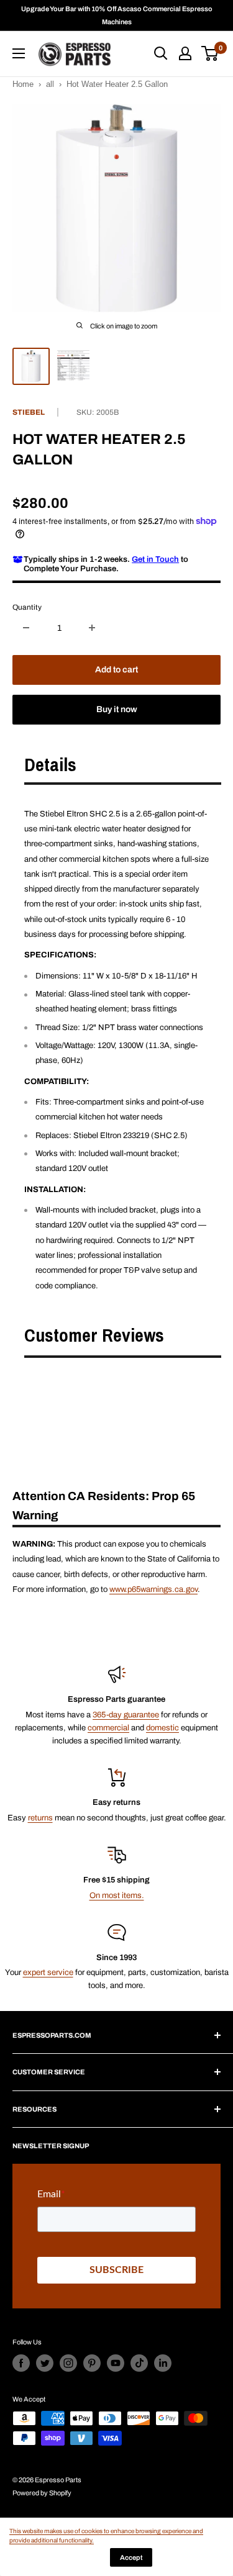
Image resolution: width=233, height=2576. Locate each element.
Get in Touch (155, 559)
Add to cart (116, 670)
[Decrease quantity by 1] (26, 628)
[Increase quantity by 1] (92, 628)
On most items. (117, 1896)
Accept (131, 2557)
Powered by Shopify (42, 2493)
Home (23, 84)
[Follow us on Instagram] (68, 2363)
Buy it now (117, 709)
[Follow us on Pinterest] (92, 2363)
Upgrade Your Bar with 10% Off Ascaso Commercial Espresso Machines (117, 15)
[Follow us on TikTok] (139, 2363)
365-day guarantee (126, 1715)
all (50, 84)
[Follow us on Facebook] (21, 2363)
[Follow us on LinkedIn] (163, 2363)
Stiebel (29, 412)
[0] (210, 53)
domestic (162, 1728)
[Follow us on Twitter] (45, 2363)
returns (40, 1818)
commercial (108, 1728)
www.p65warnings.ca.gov (153, 1589)
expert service (48, 1973)
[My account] (185, 53)
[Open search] (161, 53)
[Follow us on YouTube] (116, 2363)
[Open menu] (19, 53)
